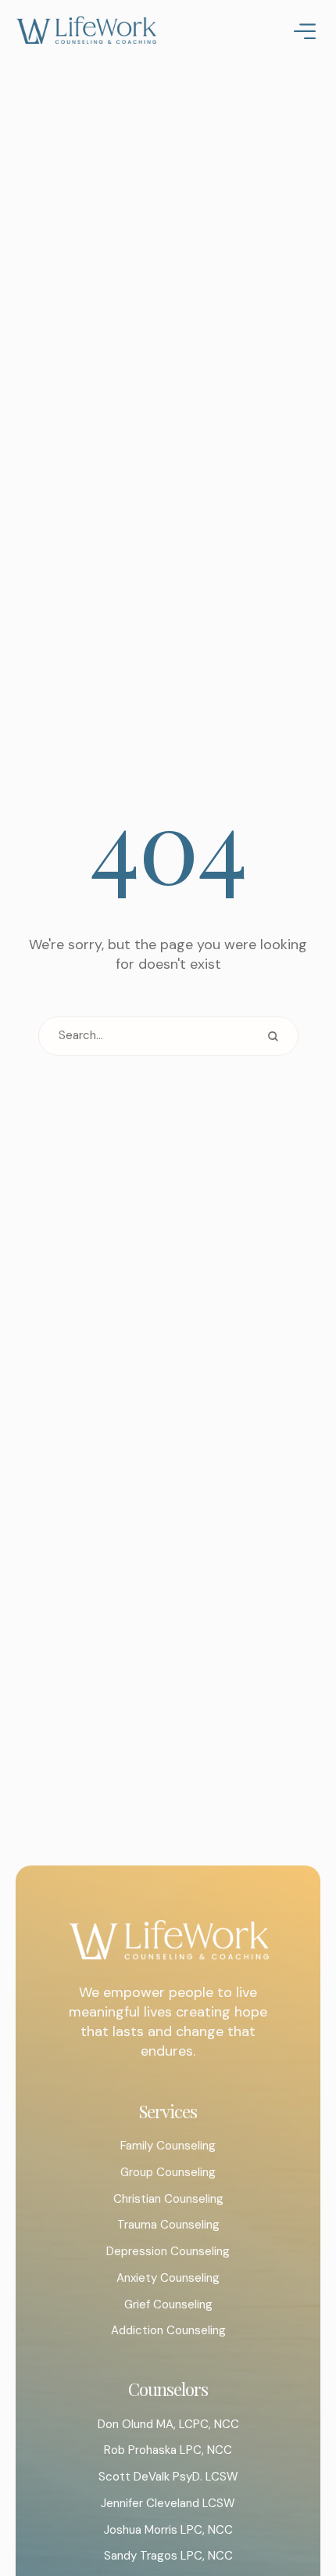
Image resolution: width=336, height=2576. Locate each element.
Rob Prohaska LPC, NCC (168, 2450)
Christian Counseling (168, 2199)
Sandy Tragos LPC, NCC (168, 2556)
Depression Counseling (168, 2251)
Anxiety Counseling (168, 2278)
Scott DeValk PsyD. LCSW (168, 2477)
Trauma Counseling (168, 2225)
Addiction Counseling (168, 2330)
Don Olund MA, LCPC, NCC (168, 2424)
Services (168, 2111)
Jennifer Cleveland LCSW (168, 2503)
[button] (293, 2509)
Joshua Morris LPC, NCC (168, 2530)
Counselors (168, 2389)
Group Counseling (168, 2172)
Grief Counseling (168, 2304)
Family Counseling (168, 2146)
